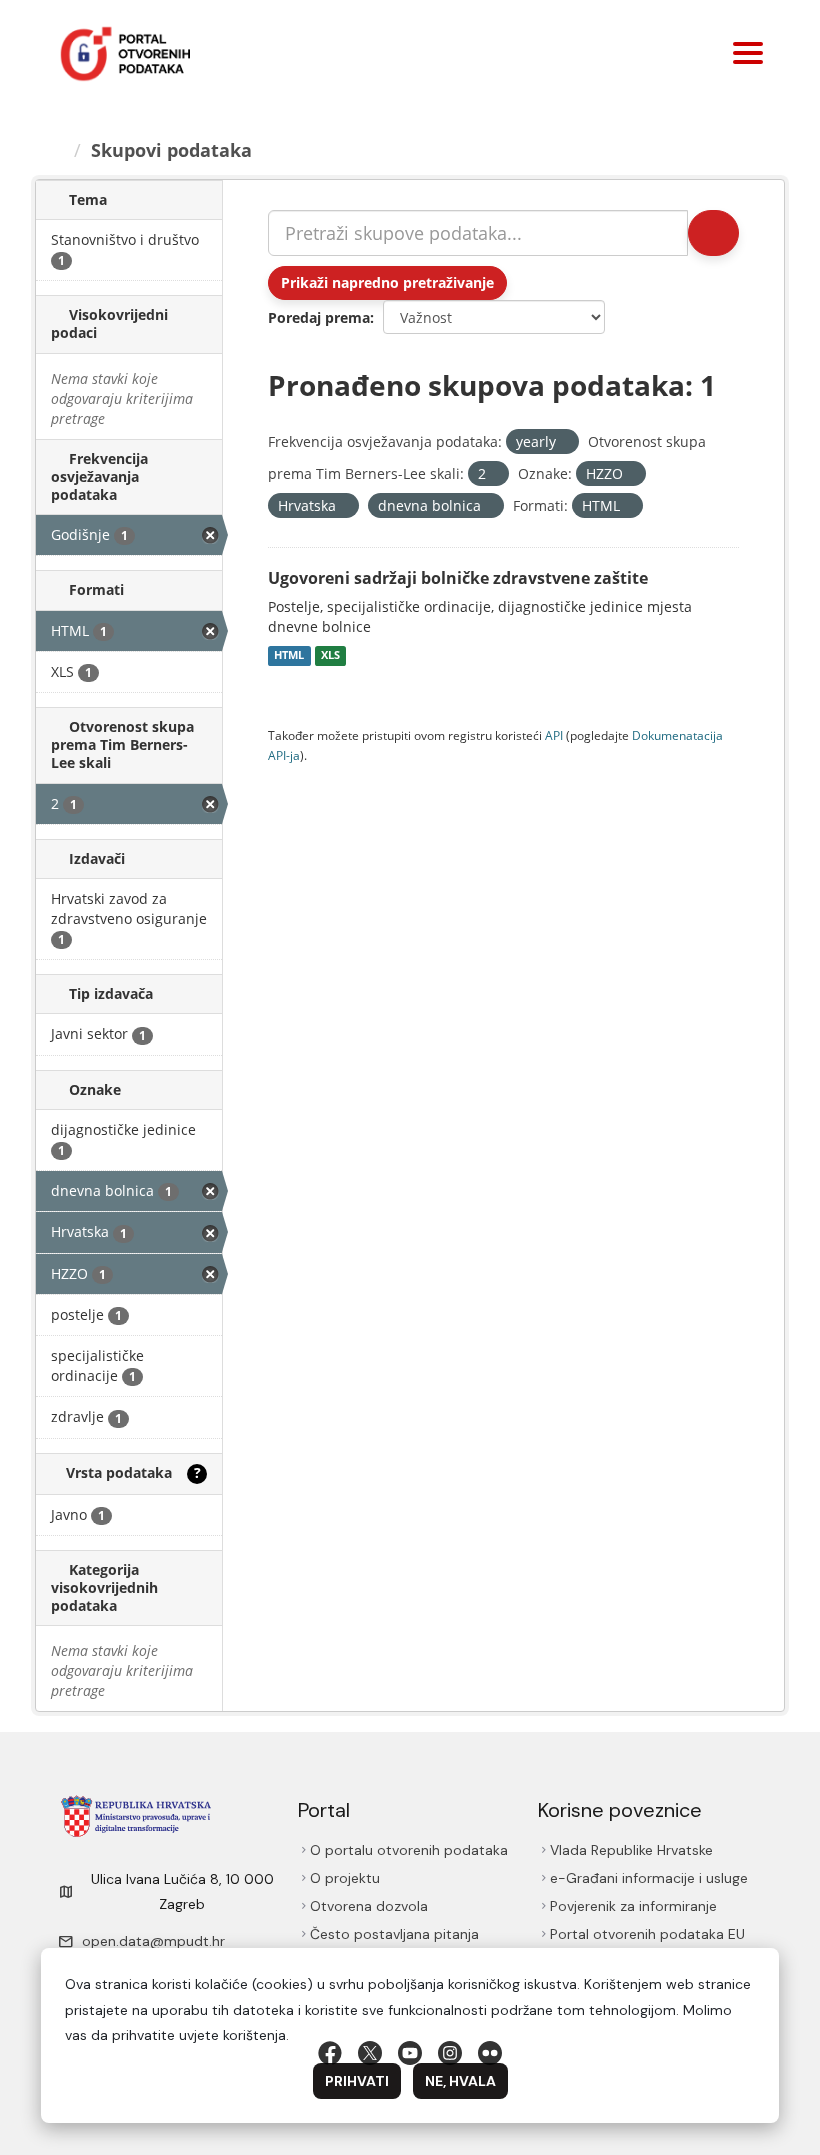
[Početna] (57, 150)
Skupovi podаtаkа (171, 150)
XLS (330, 656)
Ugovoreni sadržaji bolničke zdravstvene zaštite (458, 578)
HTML (289, 656)
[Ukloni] (564, 442)
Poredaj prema (319, 317)
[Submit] (713, 233)
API (554, 735)
